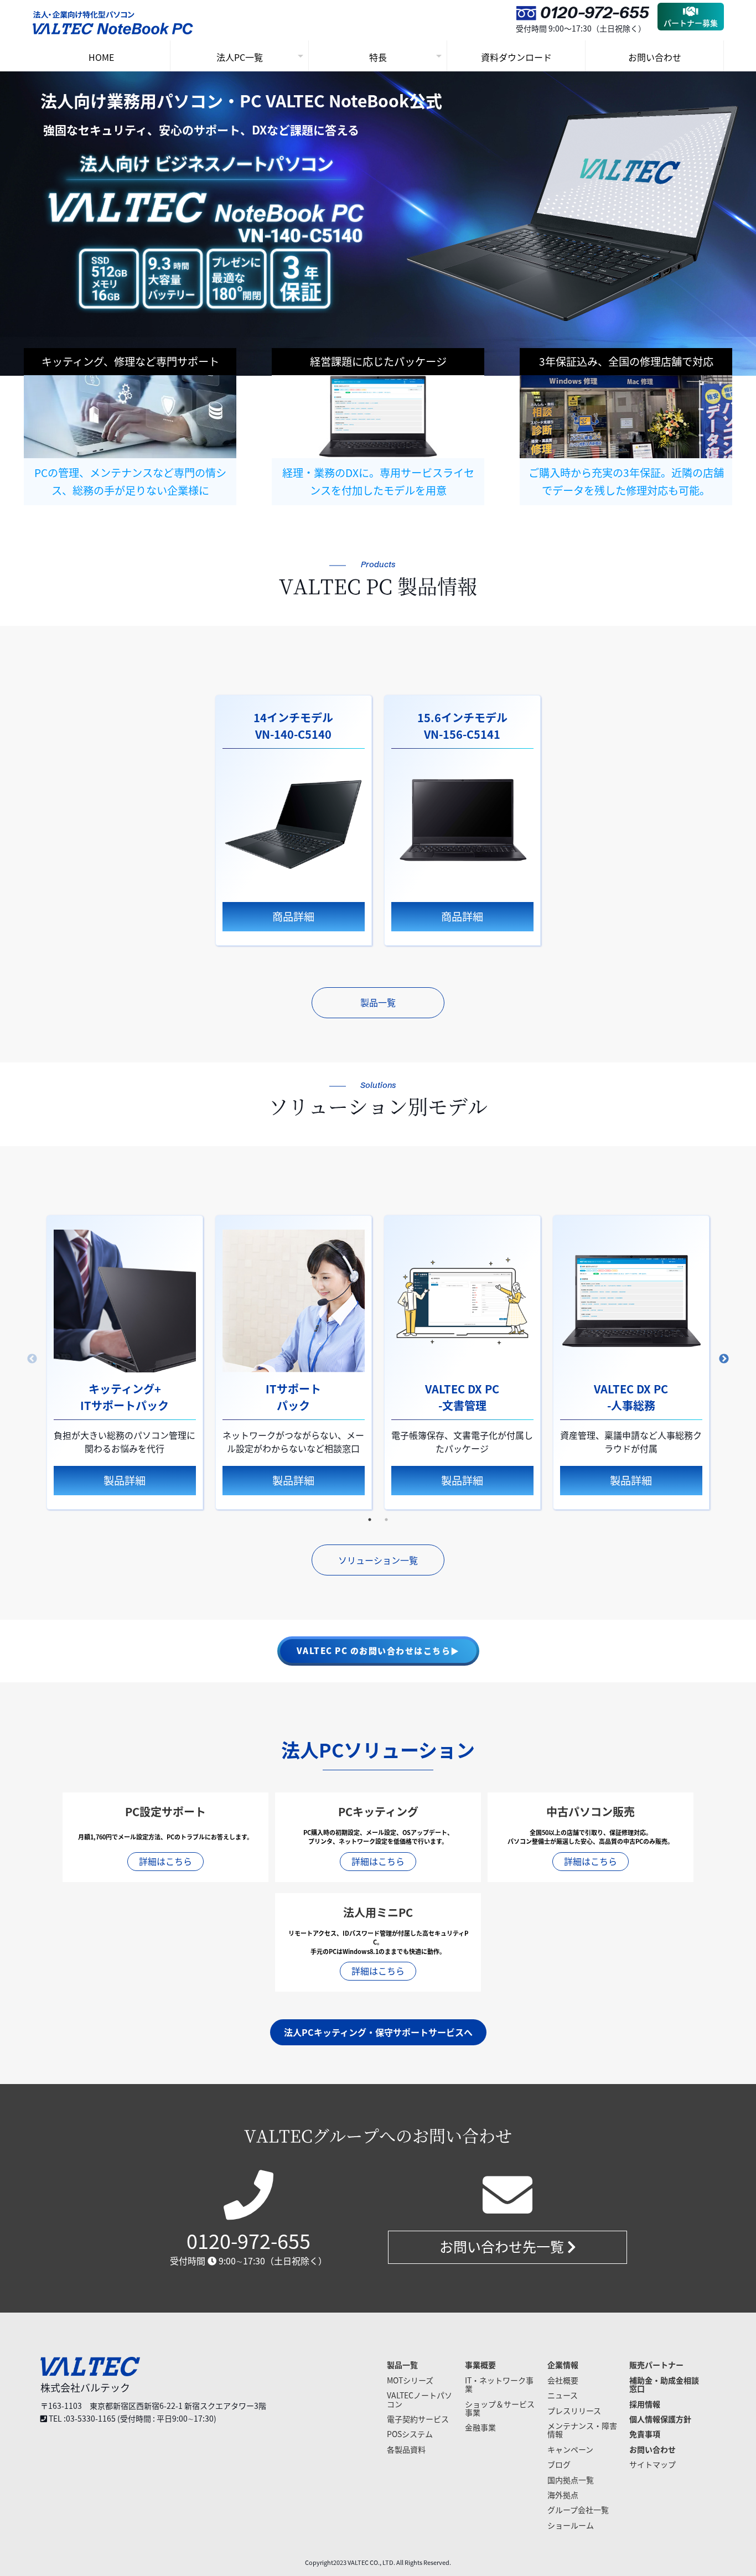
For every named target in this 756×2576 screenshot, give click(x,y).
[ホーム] (115, 27)
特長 (378, 57)
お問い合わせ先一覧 (503, 2246)
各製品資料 (406, 2449)
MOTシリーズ (410, 2380)
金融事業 (480, 2427)
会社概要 (563, 2380)
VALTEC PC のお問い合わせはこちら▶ (378, 1651)
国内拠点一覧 (571, 2480)
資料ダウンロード (516, 57)
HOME (101, 57)
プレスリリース (574, 2411)
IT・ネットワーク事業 (499, 2384)
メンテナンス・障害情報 (582, 2430)
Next (724, 1359)
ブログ (559, 2464)
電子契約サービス (418, 2419)
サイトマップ (653, 2464)
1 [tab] (370, 1520)
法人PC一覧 (240, 57)
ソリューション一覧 (378, 1560)
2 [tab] (386, 1520)
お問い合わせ (655, 57)
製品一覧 (378, 1002)
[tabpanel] (294, 820)
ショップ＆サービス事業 (500, 2408)
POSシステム (410, 2434)
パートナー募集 (691, 23)
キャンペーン (570, 2449)
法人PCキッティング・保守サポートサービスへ (378, 2032)
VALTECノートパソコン (420, 2399)
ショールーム (571, 2525)
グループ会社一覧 (578, 2510)
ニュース (563, 2395)
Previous (32, 1359)
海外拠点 (563, 2495)
